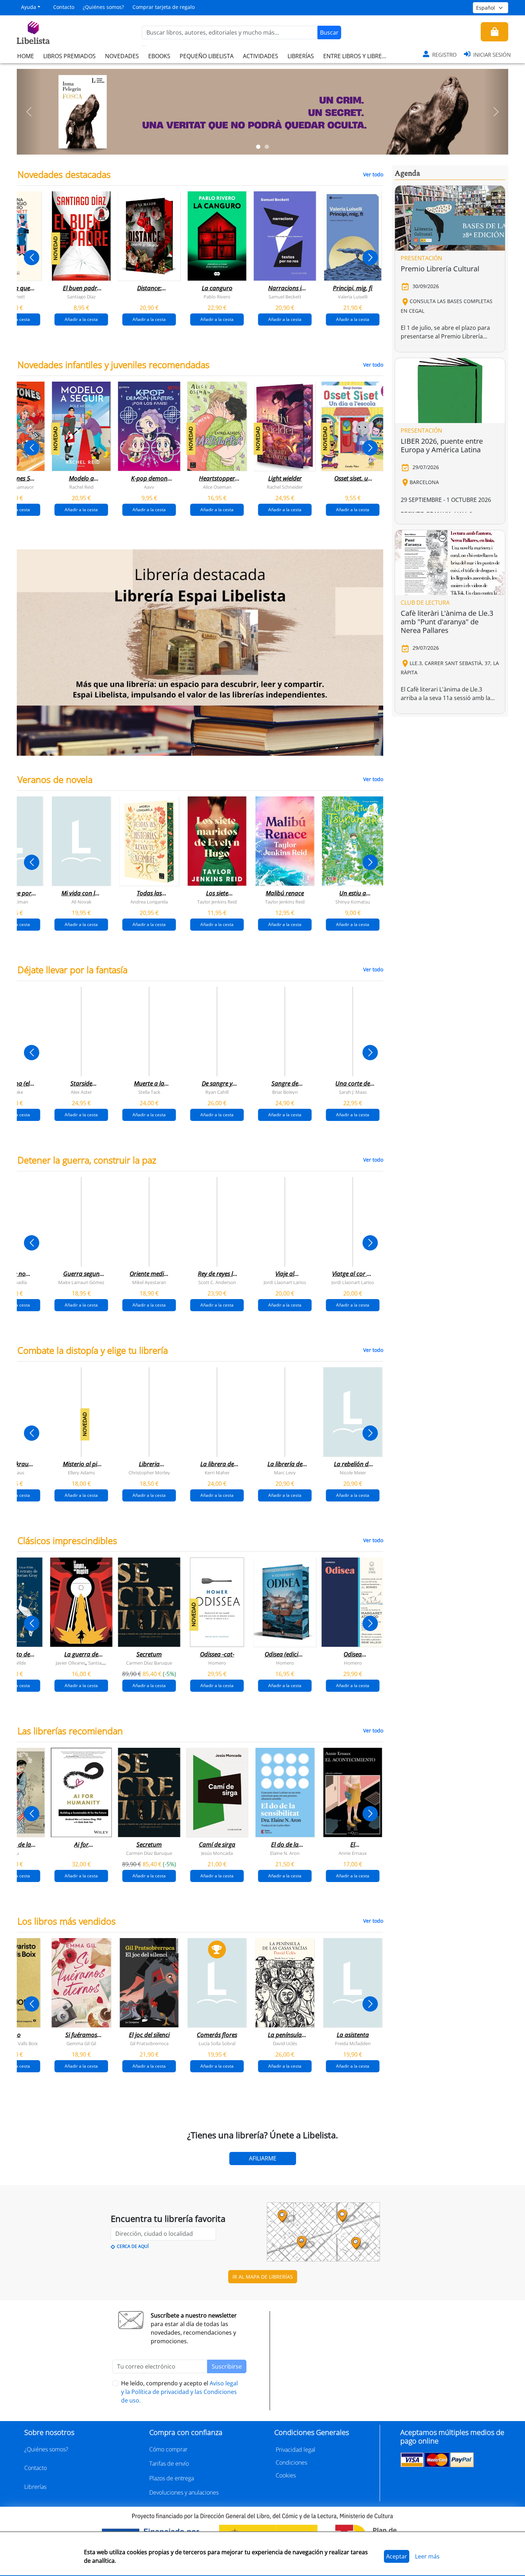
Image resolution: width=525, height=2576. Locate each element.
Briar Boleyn (285, 1092)
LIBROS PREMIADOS (69, 56)
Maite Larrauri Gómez (81, 1282)
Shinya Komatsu (353, 901)
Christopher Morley (149, 1472)
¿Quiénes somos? (103, 7)
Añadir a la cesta (81, 319)
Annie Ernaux (353, 1853)
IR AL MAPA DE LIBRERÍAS (263, 2277)
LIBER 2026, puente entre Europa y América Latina (442, 445)
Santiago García (105, 1662)
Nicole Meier (353, 1472)
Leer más (427, 2556)
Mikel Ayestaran (149, 1282)
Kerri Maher (217, 1472)
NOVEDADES (122, 56)
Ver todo (373, 174)
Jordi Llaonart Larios (285, 1282)
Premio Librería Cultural (440, 269)
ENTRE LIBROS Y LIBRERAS (357, 56)
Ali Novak (81, 901)
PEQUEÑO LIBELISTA (207, 56)
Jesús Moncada (217, 1853)
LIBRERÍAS (301, 56)
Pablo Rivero (217, 297)
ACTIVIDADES (261, 56)
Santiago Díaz (81, 297)
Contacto (64, 7)
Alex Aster (81, 1092)
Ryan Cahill (217, 1092)
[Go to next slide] (370, 258)
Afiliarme (263, 2158)
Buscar (329, 32)
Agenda (407, 173)
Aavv (149, 487)
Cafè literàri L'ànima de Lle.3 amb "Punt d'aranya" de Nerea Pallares (447, 622)
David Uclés (285, 2043)
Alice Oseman (217, 487)
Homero (217, 1662)
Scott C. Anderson (217, 1282)
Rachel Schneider (285, 487)
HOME (26, 56)
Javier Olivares (71, 1662)
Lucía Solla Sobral (217, 2043)
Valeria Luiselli (353, 297)
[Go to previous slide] (32, 258)
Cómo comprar (168, 2449)
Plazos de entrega (172, 2478)
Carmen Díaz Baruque (149, 1662)
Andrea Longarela (149, 901)
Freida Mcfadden (353, 2043)
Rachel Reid (81, 487)
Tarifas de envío (169, 2464)
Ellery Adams (81, 1472)
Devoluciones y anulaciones (184, 2492)
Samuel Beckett (285, 297)
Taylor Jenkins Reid (217, 901)
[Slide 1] (258, 147)
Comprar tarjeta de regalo (164, 7)
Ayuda (29, 7)
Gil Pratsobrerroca (149, 2043)
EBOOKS (159, 56)
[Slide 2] (267, 147)
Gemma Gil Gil (81, 2043)
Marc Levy (285, 1472)
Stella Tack (149, 1092)
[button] (29, 112)
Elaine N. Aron (285, 1853)
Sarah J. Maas (353, 1092)
